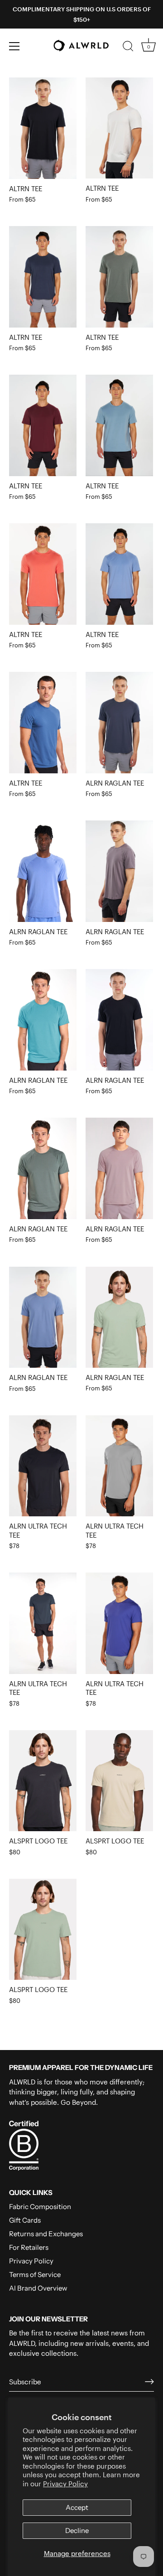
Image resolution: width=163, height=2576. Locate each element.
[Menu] (14, 46)
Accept (77, 2507)
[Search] (128, 48)
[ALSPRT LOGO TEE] (43, 1781)
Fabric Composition (40, 2207)
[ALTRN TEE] (43, 128)
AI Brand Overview (38, 2288)
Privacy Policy (65, 2484)
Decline (77, 2530)
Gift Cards (25, 2220)
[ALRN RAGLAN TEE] (119, 723)
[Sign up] (149, 2382)
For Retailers (29, 2247)
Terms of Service (35, 2275)
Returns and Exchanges (46, 2234)
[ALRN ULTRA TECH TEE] (43, 1466)
